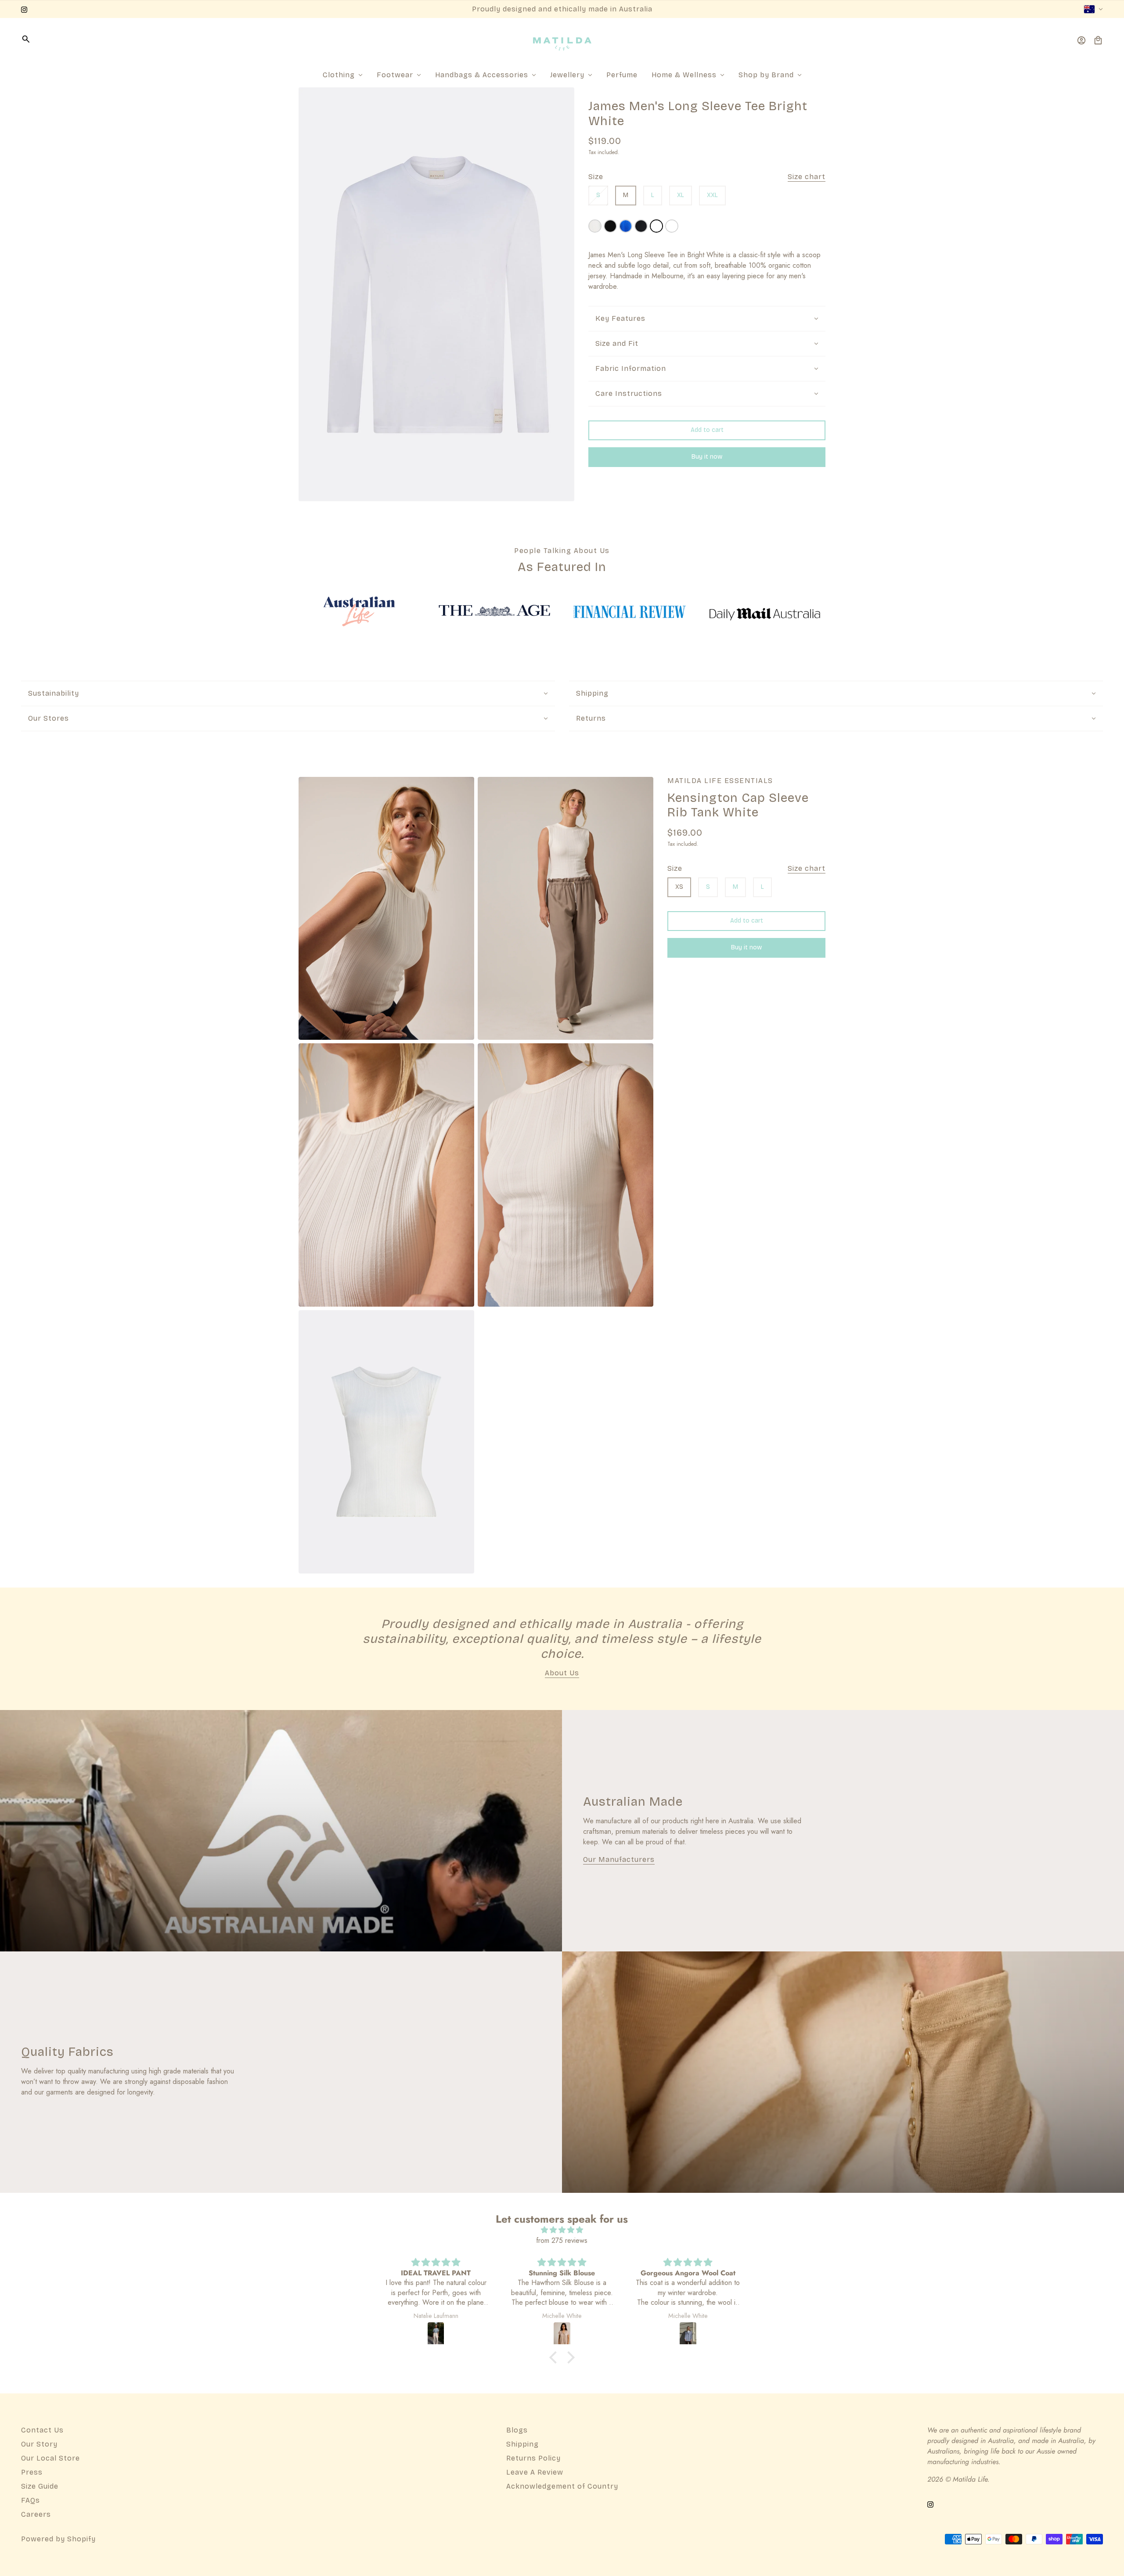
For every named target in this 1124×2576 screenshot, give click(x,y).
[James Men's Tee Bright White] (672, 226)
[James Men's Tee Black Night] (610, 226)
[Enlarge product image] (436, 294)
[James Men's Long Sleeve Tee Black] (641, 226)
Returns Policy (533, 2458)
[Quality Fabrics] (843, 2072)
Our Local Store (50, 2458)
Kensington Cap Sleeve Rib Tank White (738, 806)
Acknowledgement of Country (562, 2486)
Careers (36, 2514)
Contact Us (42, 2430)
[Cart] (1098, 40)
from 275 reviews (562, 2240)
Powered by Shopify (58, 2539)
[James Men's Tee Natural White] (595, 226)
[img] (562, 2230)
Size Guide (40, 2486)
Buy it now (707, 457)
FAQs (31, 2500)
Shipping (522, 2444)
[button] (555, 2357)
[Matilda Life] (562, 40)
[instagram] (24, 9)
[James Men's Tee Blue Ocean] (626, 226)
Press (32, 2472)
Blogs (517, 2430)
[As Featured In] (359, 611)
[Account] (1081, 40)
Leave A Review (535, 2472)
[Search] (26, 39)
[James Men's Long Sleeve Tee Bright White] (656, 226)
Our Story (39, 2444)
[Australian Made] (281, 1831)
